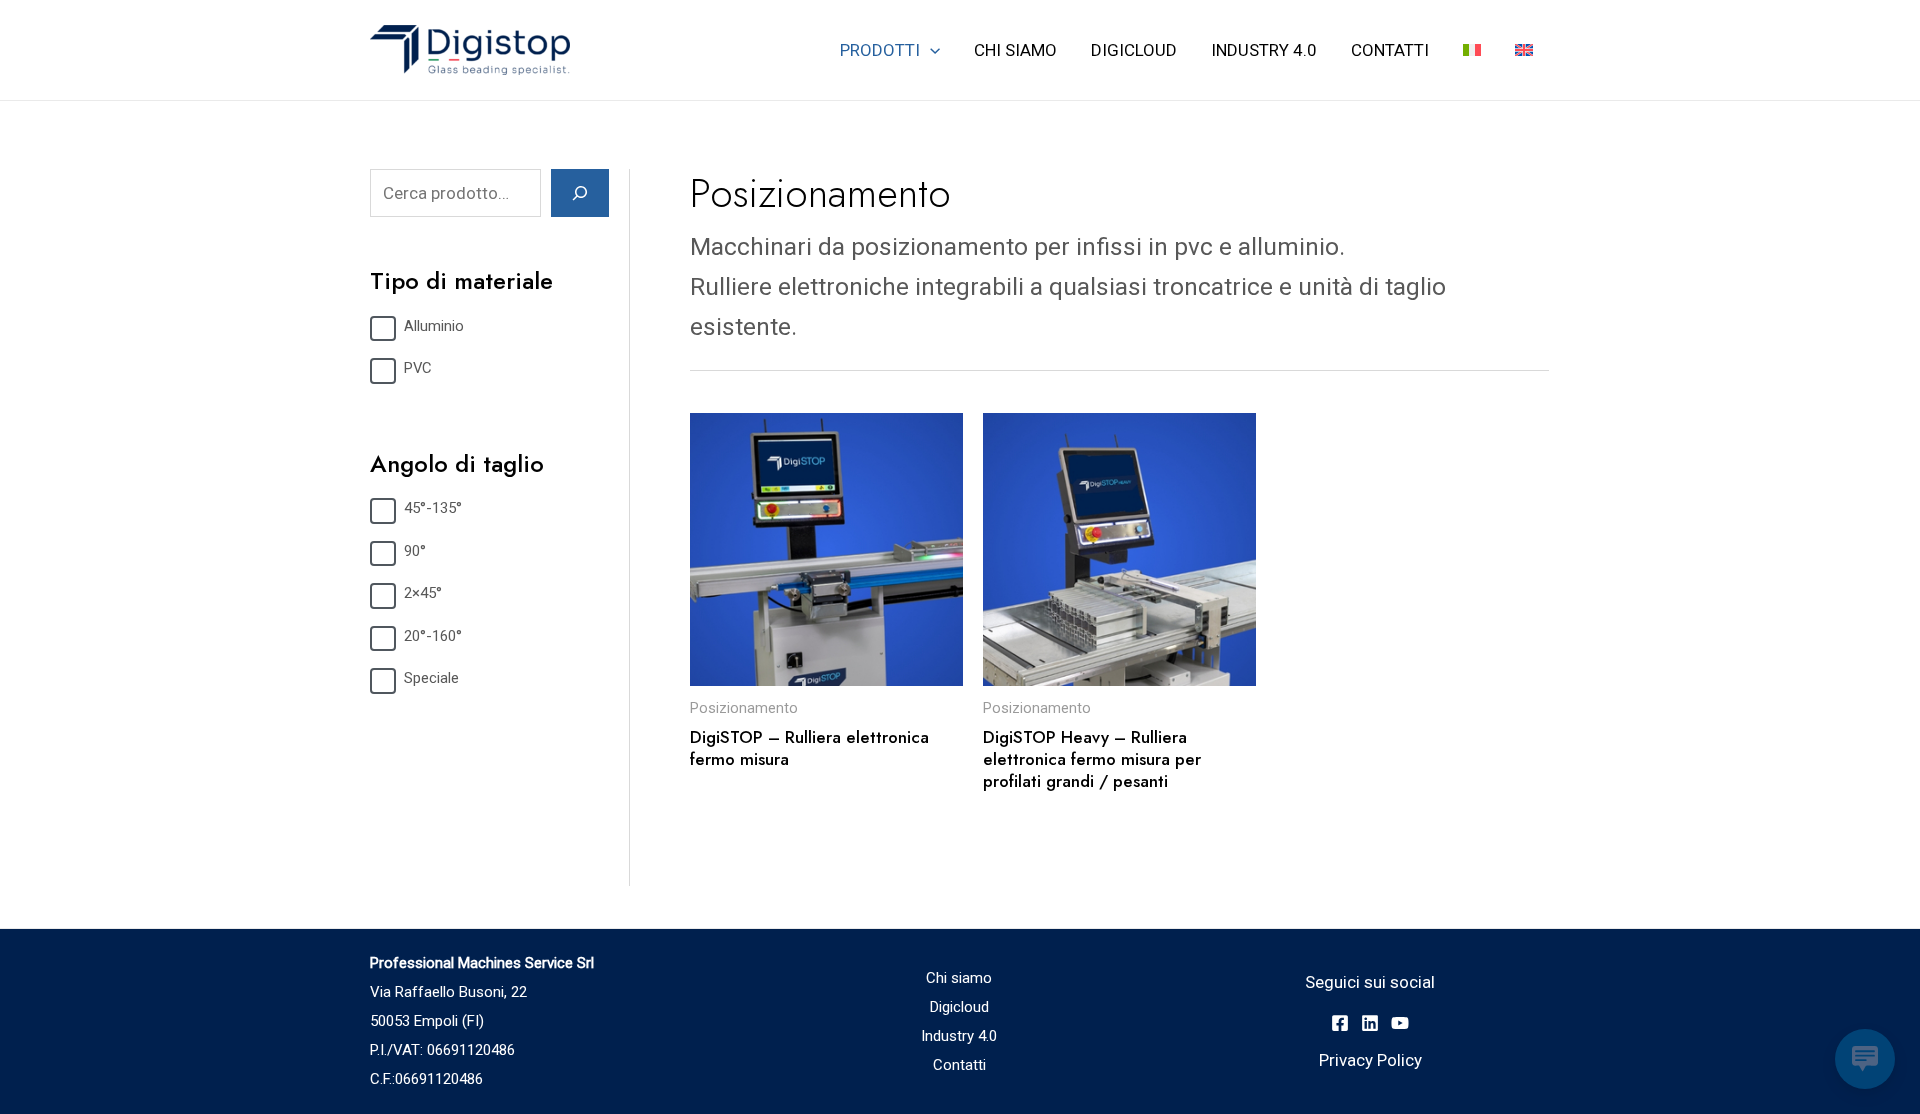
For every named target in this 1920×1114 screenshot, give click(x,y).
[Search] (580, 193)
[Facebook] (1340, 1023)
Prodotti (880, 50)
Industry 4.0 (1264, 50)
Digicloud (1134, 50)
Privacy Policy (1370, 1060)
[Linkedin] (1370, 1023)
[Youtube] (1400, 1023)
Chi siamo (1015, 50)
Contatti (1390, 50)
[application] (930, 50)
